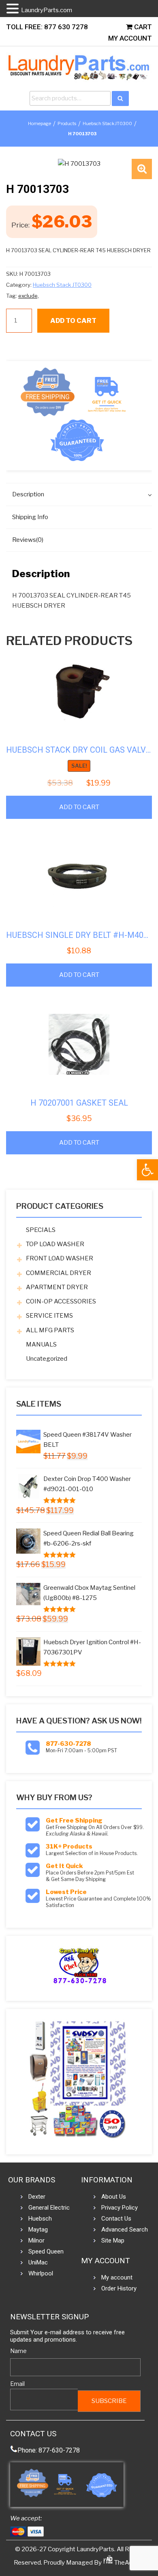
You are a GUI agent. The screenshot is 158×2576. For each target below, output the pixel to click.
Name (18, 2351)
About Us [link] (114, 2197)
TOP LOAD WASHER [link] (55, 1244)
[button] (142, 169)
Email (17, 2384)
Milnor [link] (36, 2240)
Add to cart (73, 321)
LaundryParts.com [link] (47, 10)
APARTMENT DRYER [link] (57, 1287)
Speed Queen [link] (46, 2251)
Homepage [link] (39, 123)
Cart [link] (142, 27)
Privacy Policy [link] (120, 2208)
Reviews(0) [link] (28, 540)
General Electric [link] (49, 2208)
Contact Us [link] (116, 2219)
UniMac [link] (38, 2262)
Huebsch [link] (40, 2219)
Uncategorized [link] (47, 1359)
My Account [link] (130, 38)
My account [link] (117, 2277)
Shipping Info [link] (30, 517)
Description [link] (28, 494)
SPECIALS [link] (41, 1230)
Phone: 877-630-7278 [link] (49, 2450)
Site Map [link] (113, 2240)
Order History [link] (119, 2288)
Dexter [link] (37, 2197)
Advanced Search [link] (125, 2230)
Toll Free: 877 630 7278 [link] (47, 27)
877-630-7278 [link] (68, 1744)
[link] (147, 1170)
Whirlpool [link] (41, 2273)
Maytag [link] (38, 2230)
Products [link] (67, 123)
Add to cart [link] (79, 807)
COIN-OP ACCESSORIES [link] (61, 1301)
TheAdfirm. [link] (129, 2563)
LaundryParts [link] (95, 2549)
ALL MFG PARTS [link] (50, 1330)
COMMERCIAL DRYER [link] (59, 1273)
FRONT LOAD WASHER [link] (60, 1258)
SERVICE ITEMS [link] (49, 1316)
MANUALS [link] (41, 1344)
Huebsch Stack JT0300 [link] (107, 123)
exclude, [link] (29, 296)
